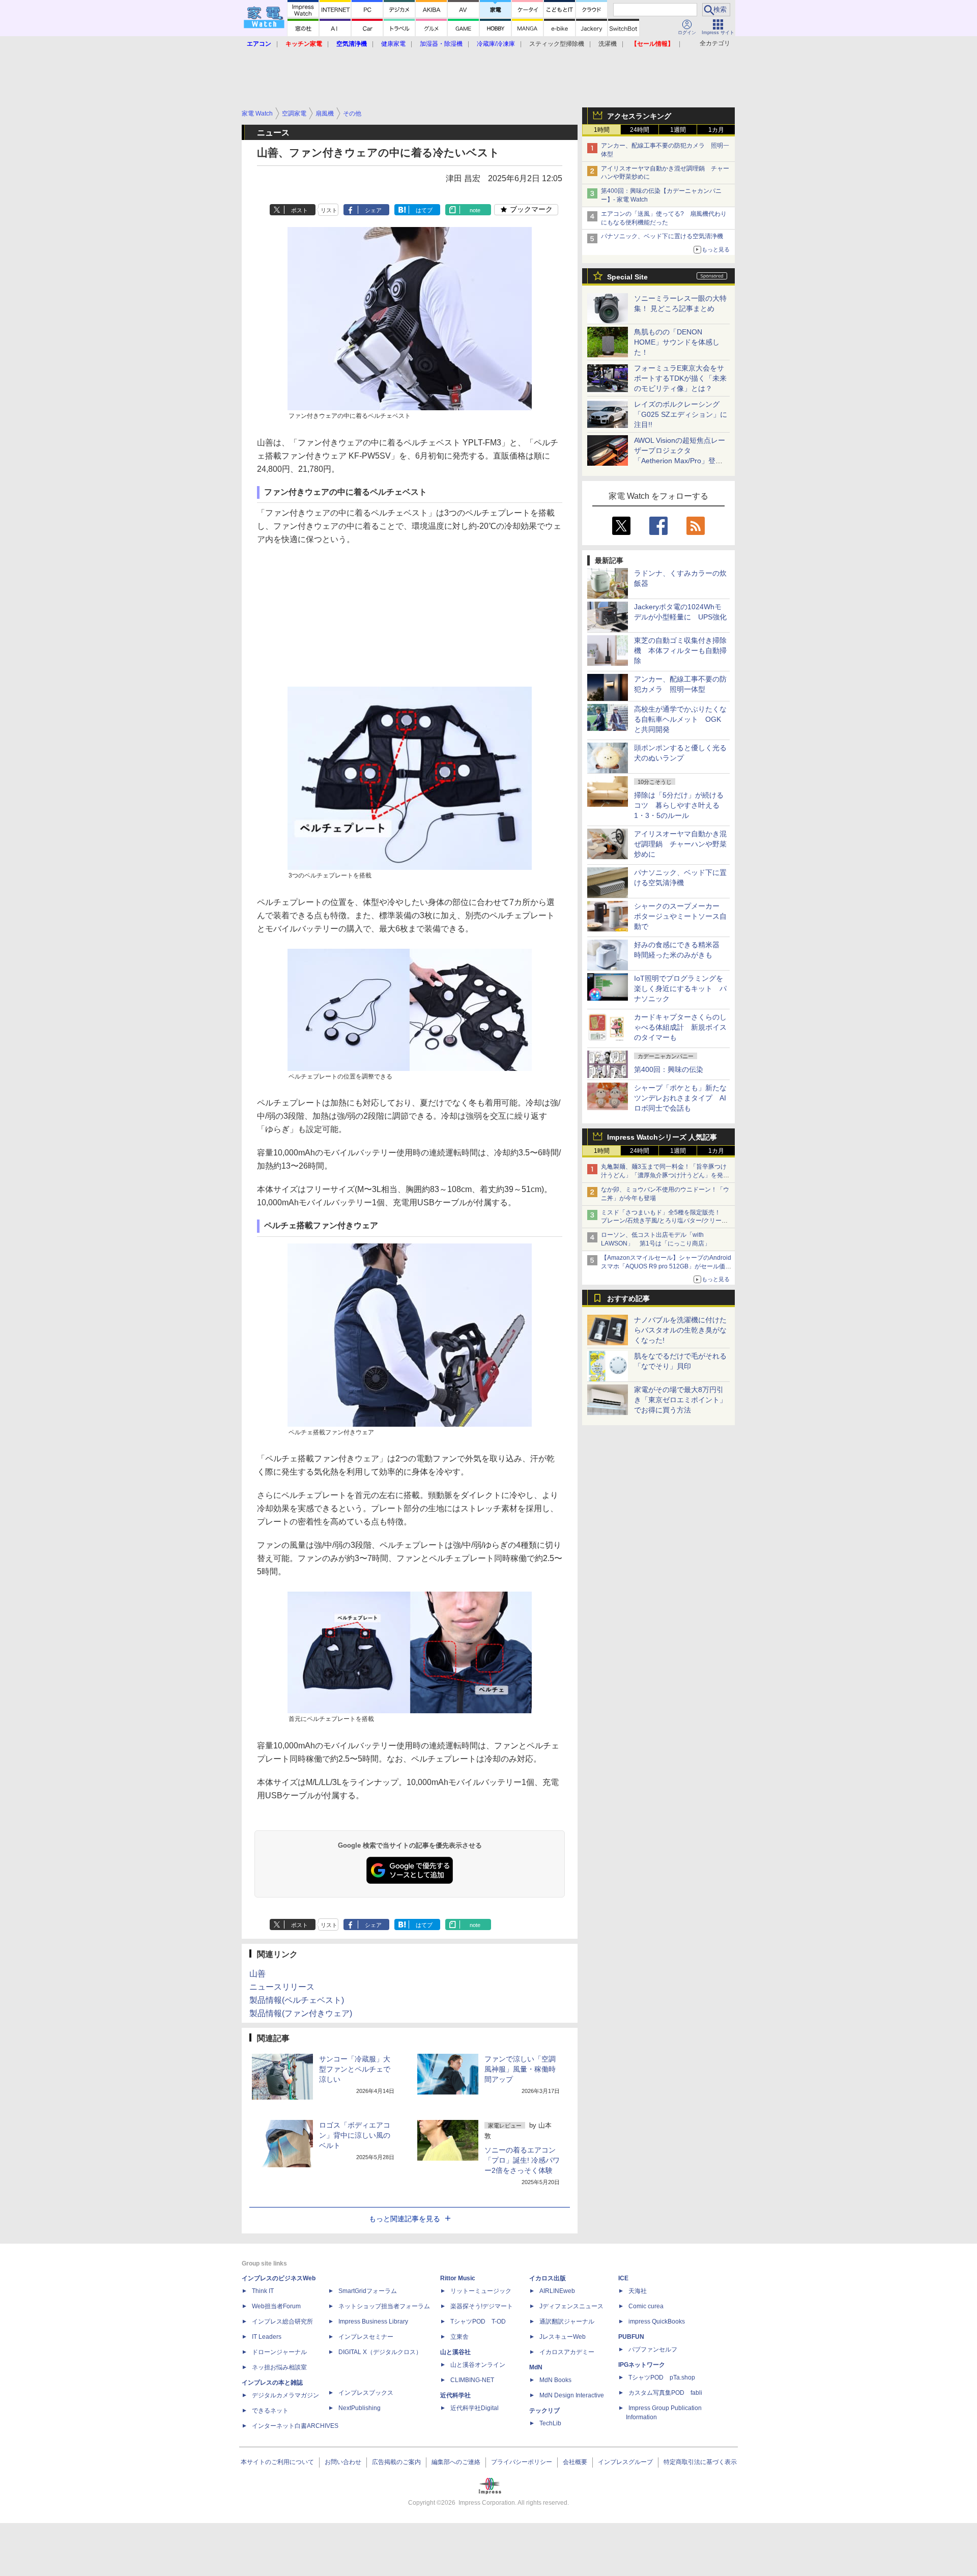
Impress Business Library (373, 2322)
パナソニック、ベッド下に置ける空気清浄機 (662, 236)
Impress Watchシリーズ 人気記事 (662, 1137)
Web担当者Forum (276, 2306)
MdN (536, 2367)
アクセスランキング (639, 116)
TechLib (550, 2423)
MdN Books (555, 2380)
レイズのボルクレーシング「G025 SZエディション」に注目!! (681, 414)
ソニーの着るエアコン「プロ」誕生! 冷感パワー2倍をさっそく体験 (522, 2160)
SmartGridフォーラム (368, 2291)
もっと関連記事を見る (405, 2219)
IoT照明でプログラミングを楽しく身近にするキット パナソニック (680, 988)
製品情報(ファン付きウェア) (301, 2013)
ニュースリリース (282, 1987)
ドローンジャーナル (279, 2352)
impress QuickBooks (657, 2322)
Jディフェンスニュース (571, 2306)
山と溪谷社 (455, 2352)
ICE (623, 2278)
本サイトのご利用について (277, 2462)
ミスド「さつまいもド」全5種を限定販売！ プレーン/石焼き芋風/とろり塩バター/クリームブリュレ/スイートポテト (664, 1221)
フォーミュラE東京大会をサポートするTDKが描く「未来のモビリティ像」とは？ (680, 378)
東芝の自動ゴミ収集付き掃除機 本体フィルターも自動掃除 (680, 650)
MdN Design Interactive (572, 2395)
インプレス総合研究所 (282, 2322)
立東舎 (459, 2337)
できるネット (270, 2411)
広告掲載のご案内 (396, 2462)
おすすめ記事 (628, 1298)
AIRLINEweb (557, 2291)
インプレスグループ (625, 2462)
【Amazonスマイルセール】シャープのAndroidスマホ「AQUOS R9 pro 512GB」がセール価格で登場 (666, 1266)
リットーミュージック (481, 2291)
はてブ (424, 210)
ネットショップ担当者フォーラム (384, 2306)
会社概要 (575, 2462)
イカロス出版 (548, 2278)
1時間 (602, 130)
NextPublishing (360, 2408)
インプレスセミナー (366, 2337)
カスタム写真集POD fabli (665, 2393)
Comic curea (646, 2306)
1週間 (678, 130)
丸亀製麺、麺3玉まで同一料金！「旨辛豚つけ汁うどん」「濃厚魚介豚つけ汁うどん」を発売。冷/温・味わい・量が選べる (664, 1175)
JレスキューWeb (563, 2337)
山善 (257, 1974)
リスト (329, 210)
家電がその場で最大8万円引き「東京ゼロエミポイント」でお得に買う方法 (680, 1400)
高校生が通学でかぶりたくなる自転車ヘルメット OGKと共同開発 (680, 719)
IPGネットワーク (642, 2365)
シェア (373, 210)
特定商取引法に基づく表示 (700, 2462)
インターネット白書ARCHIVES (295, 2426)
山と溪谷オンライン (478, 2365)
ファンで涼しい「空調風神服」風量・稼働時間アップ (520, 2069)
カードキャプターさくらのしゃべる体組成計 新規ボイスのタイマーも (680, 1027)
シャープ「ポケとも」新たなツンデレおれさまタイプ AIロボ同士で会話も (680, 1098)
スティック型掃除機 (557, 44)
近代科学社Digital (475, 2408)
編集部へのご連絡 (456, 2462)
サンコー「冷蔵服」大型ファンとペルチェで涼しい (355, 2069)
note (475, 210)
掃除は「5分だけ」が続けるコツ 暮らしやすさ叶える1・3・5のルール (679, 805)
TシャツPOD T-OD (478, 2322)
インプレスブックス (366, 2393)
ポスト (299, 210)
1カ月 (716, 130)
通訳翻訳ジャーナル (567, 2322)
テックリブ (544, 2411)
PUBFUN (631, 2337)
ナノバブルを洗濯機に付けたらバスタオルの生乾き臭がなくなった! (680, 1330)
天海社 (638, 2291)
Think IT (263, 2291)
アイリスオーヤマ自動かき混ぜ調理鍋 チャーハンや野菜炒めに (680, 844)
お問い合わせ (343, 2462)
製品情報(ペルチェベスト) (297, 2000)
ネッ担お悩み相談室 (279, 2367)
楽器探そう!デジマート (482, 2306)
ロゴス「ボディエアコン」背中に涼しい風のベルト (355, 2135)
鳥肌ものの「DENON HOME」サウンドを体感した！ (677, 342)
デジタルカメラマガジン (285, 2395)
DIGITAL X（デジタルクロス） (380, 2352)
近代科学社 (455, 2395)
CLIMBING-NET (472, 2380)
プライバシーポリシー (522, 2462)
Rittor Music (458, 2278)
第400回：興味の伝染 (669, 1069)
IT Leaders (267, 2337)
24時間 (640, 130)
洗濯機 (608, 44)
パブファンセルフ (653, 2349)
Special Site (627, 277)
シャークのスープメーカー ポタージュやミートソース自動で (680, 916)
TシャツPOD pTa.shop (662, 2377)
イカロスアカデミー (567, 2352)
